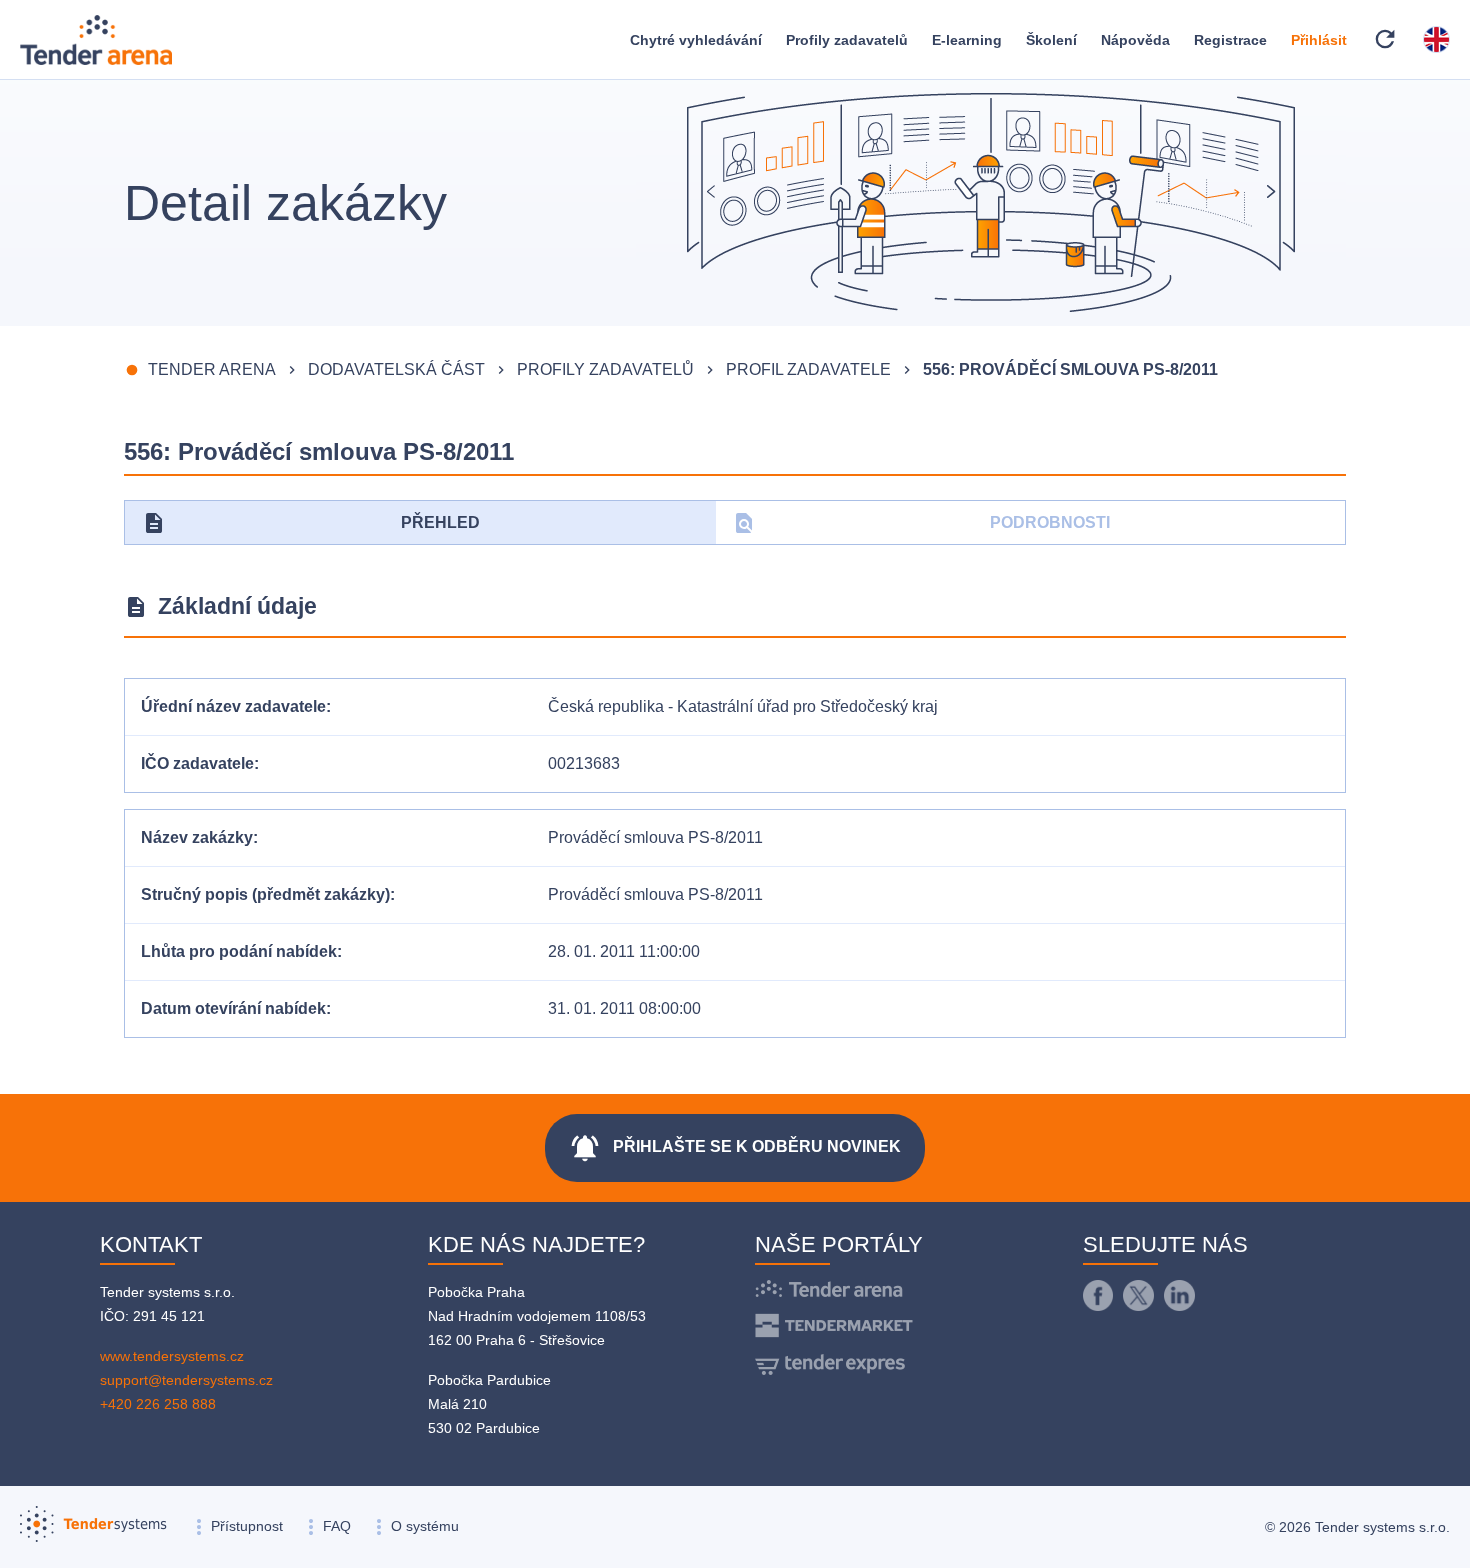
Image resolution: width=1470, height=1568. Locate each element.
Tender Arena (212, 369)
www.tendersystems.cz (172, 1356)
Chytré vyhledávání (696, 40)
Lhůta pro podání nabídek (239, 951)
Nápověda (1135, 40)
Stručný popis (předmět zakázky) (265, 894)
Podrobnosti (921, 523)
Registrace (1230, 40)
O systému (425, 1526)
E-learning (967, 40)
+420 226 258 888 (158, 1404)
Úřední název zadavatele (233, 706)
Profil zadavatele (808, 369)
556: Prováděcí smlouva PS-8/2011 (1070, 369)
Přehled (311, 523)
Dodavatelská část (396, 369)
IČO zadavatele (197, 763)
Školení (1051, 40)
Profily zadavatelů (847, 40)
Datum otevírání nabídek (233, 1008)
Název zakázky (197, 837)
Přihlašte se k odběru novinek (735, 1148)
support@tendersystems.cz (186, 1380)
